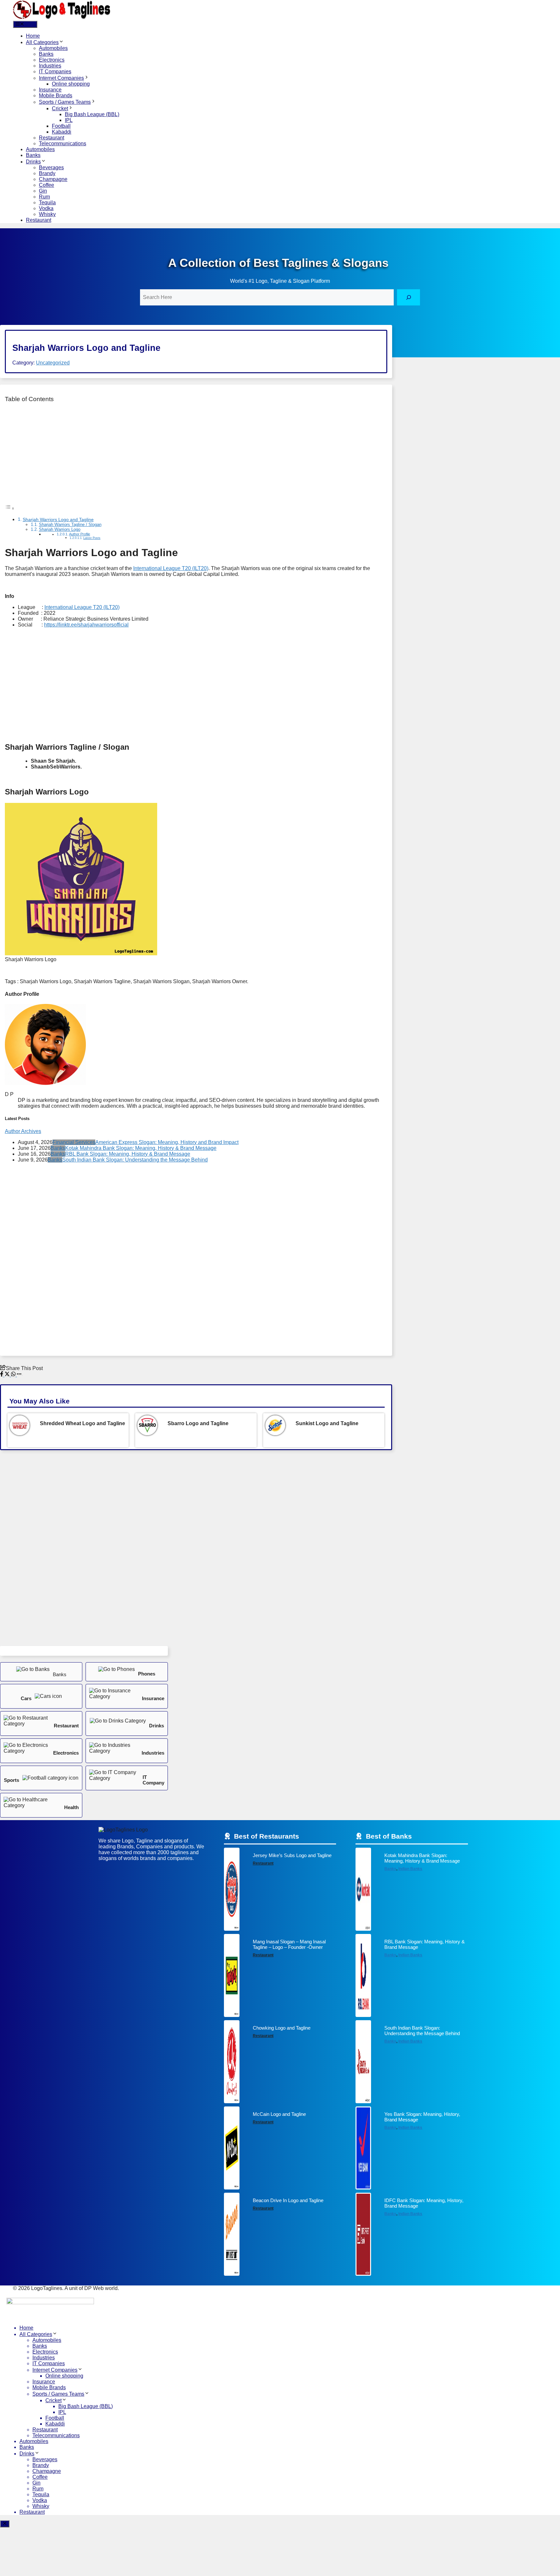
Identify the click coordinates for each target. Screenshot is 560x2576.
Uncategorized (53, 363)
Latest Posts (92, 538)
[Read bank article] (412, 1891)
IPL (69, 120)
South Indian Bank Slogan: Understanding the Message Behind (135, 1160)
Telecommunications (63, 143)
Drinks (33, 162)
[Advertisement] (196, 454)
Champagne (53, 179)
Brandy (47, 173)
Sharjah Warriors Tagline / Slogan (70, 525)
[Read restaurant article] (280, 1891)
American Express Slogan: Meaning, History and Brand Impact (167, 1142)
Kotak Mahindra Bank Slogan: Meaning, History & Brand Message (141, 1148)
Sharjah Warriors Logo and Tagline (58, 519)
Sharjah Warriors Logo (60, 529)
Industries (50, 66)
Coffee (47, 185)
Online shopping (71, 84)
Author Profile (80, 534)
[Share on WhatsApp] (14, 1375)
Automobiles (53, 48)
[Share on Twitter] (8, 1375)
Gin (43, 191)
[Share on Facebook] (2, 1375)
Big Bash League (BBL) (92, 114)
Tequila (47, 203)
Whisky (47, 214)
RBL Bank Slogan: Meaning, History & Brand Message (128, 1154)
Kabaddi (62, 132)
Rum (44, 197)
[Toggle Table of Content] (10, 508)
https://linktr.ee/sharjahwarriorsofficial (86, 625)
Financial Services (74, 1142)
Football (61, 126)
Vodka (46, 208)
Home (33, 36)
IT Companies (55, 72)
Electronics (52, 60)
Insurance (50, 90)
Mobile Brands (56, 95)
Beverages (51, 167)
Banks (46, 54)
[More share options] (19, 1375)
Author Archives (23, 1131)
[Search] (408, 297)
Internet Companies (61, 78)
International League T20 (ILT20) (171, 568)
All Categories (42, 42)
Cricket (60, 108)
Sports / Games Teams (65, 102)
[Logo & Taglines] (62, 18)
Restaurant (52, 138)
